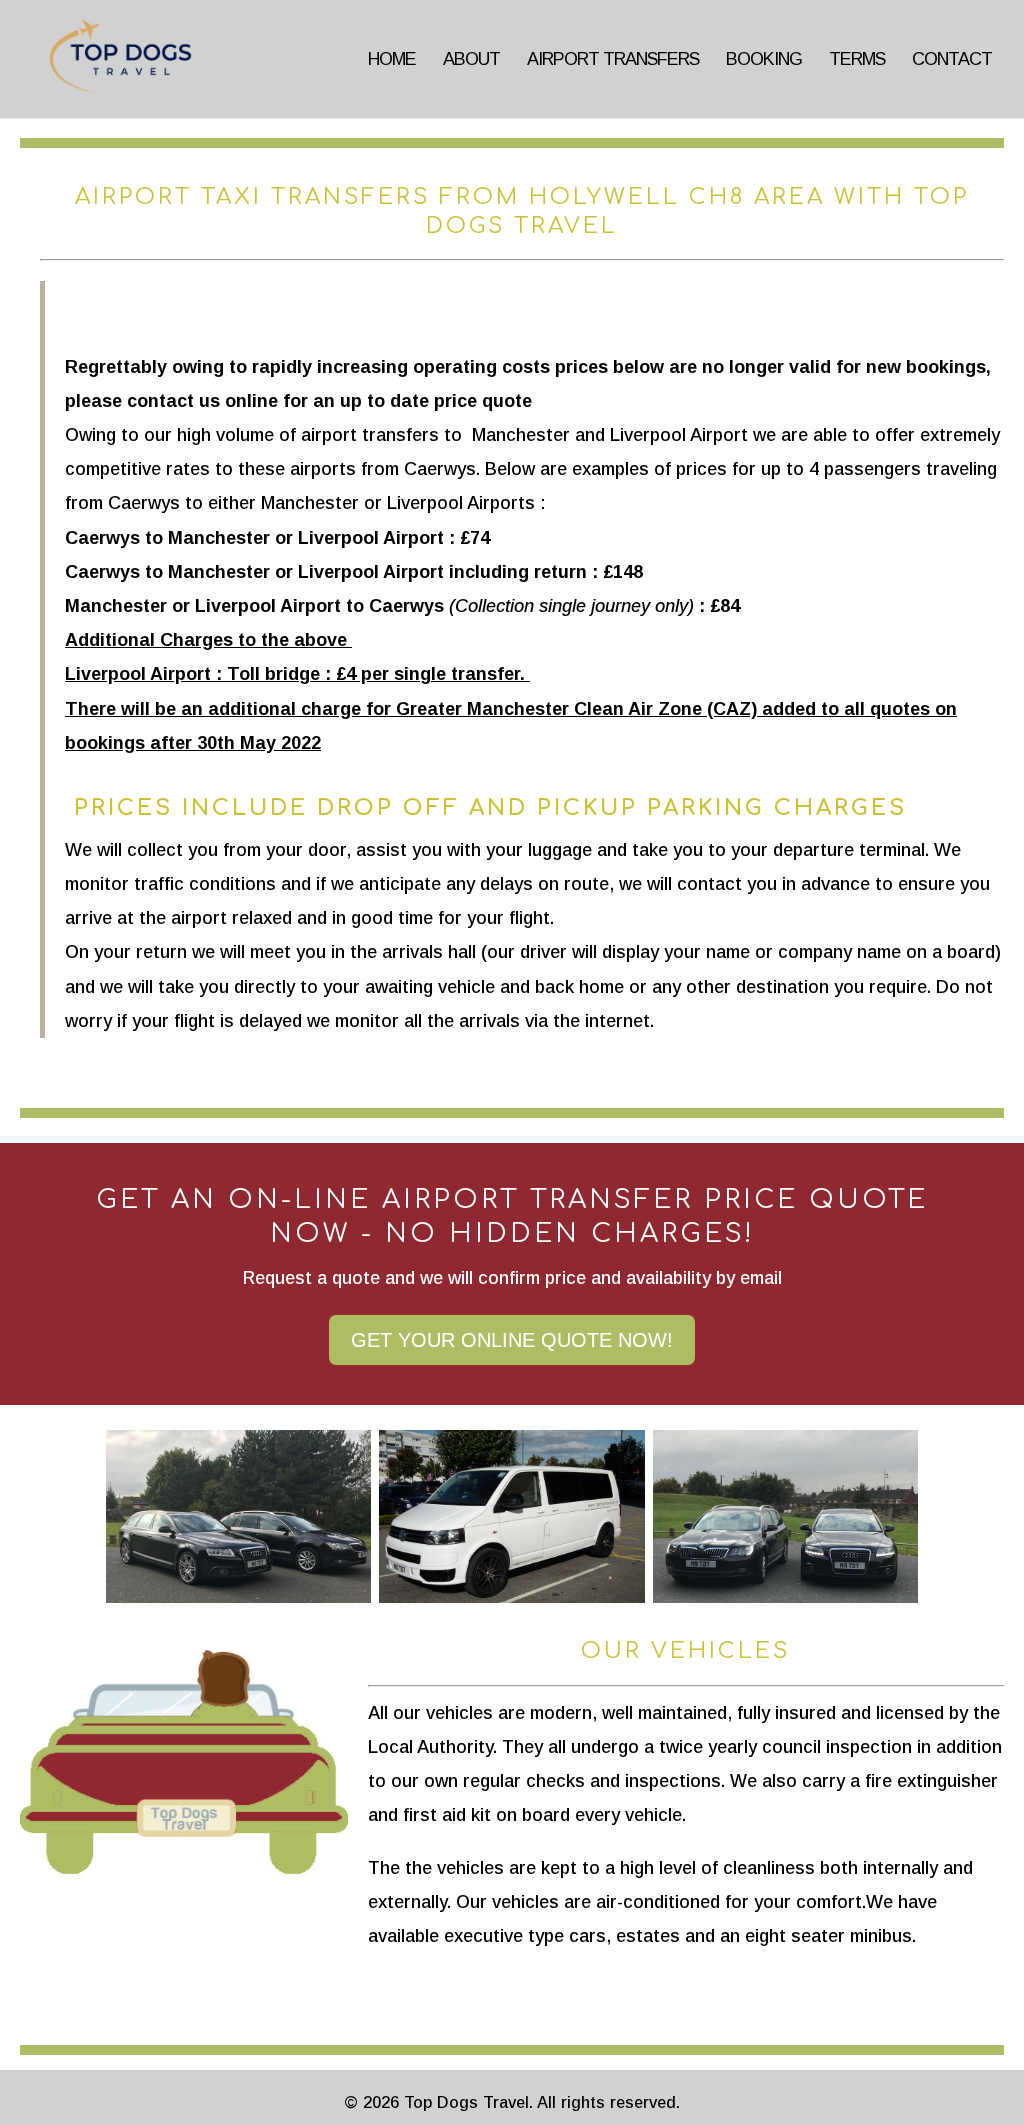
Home (392, 60)
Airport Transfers (613, 60)
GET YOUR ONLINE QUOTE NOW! (512, 1340)
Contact (952, 60)
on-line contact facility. (461, 1988)
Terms (857, 60)
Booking (764, 60)
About (471, 60)
